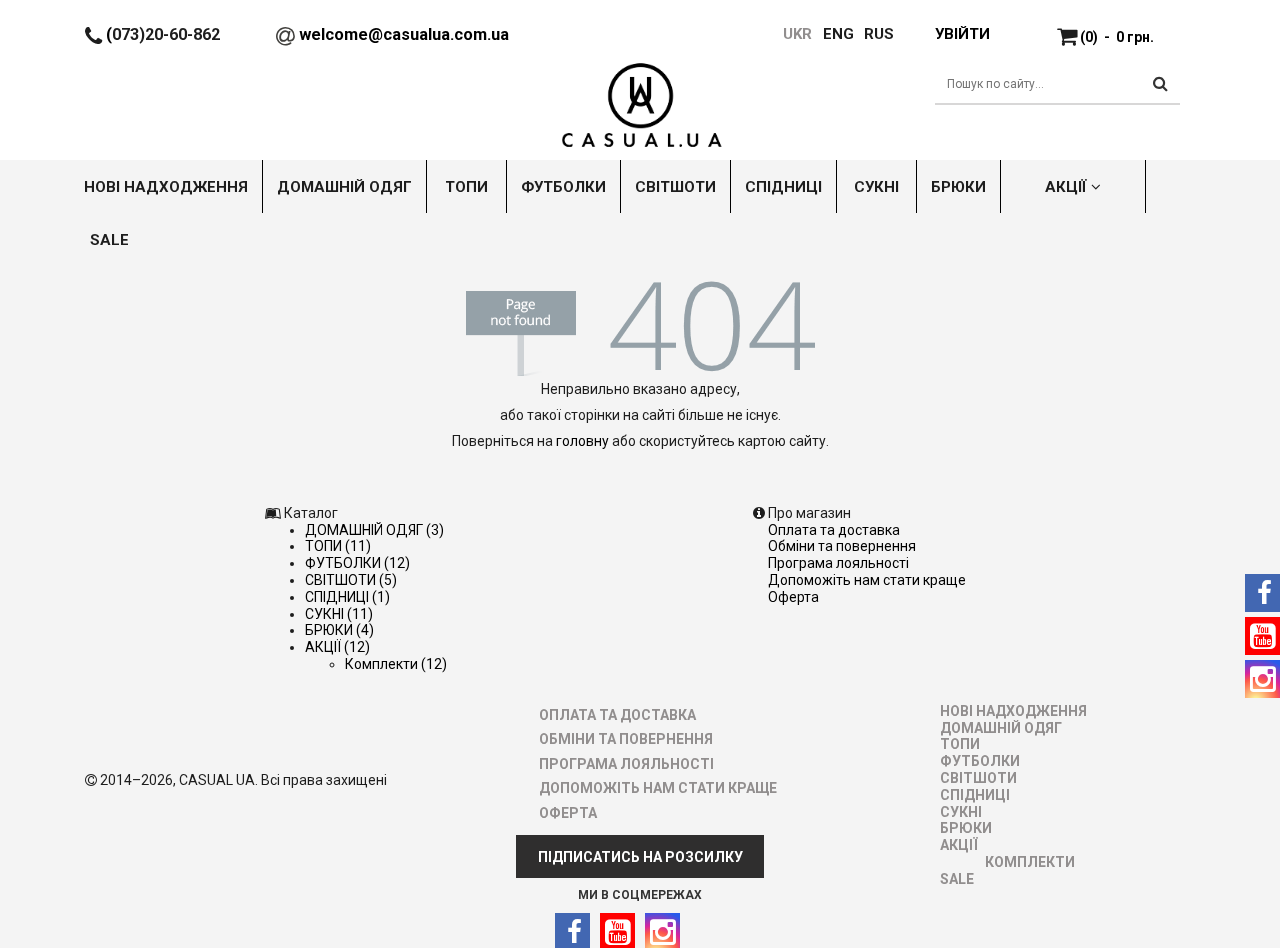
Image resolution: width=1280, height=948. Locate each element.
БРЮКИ (966, 828)
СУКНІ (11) (339, 614)
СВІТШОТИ (978, 778)
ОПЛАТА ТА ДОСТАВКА (834, 530)
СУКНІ (961, 812)
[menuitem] (828, 34)
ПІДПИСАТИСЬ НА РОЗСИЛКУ (640, 857)
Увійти (962, 34)
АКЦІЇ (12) (337, 647)
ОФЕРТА (793, 597)
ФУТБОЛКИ (980, 761)
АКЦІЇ (959, 845)
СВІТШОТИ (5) (351, 580)
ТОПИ (960, 744)
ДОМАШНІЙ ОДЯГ (1001, 728)
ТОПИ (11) (338, 546)
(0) (1117, 37)
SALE (957, 879)
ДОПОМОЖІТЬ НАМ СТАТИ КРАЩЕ (867, 580)
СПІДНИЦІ (975, 795)
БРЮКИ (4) (339, 630)
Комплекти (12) (396, 664)
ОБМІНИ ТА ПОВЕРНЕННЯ (842, 546)
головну (582, 441)
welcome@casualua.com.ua (404, 34)
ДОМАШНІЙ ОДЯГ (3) (374, 530)
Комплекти (1030, 862)
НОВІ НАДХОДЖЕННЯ (1013, 711)
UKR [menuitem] (796, 34)
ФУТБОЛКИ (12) (357, 563)
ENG (838, 34)
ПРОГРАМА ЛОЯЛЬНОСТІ (838, 563)
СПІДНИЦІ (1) (347, 597)
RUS (879, 34)
